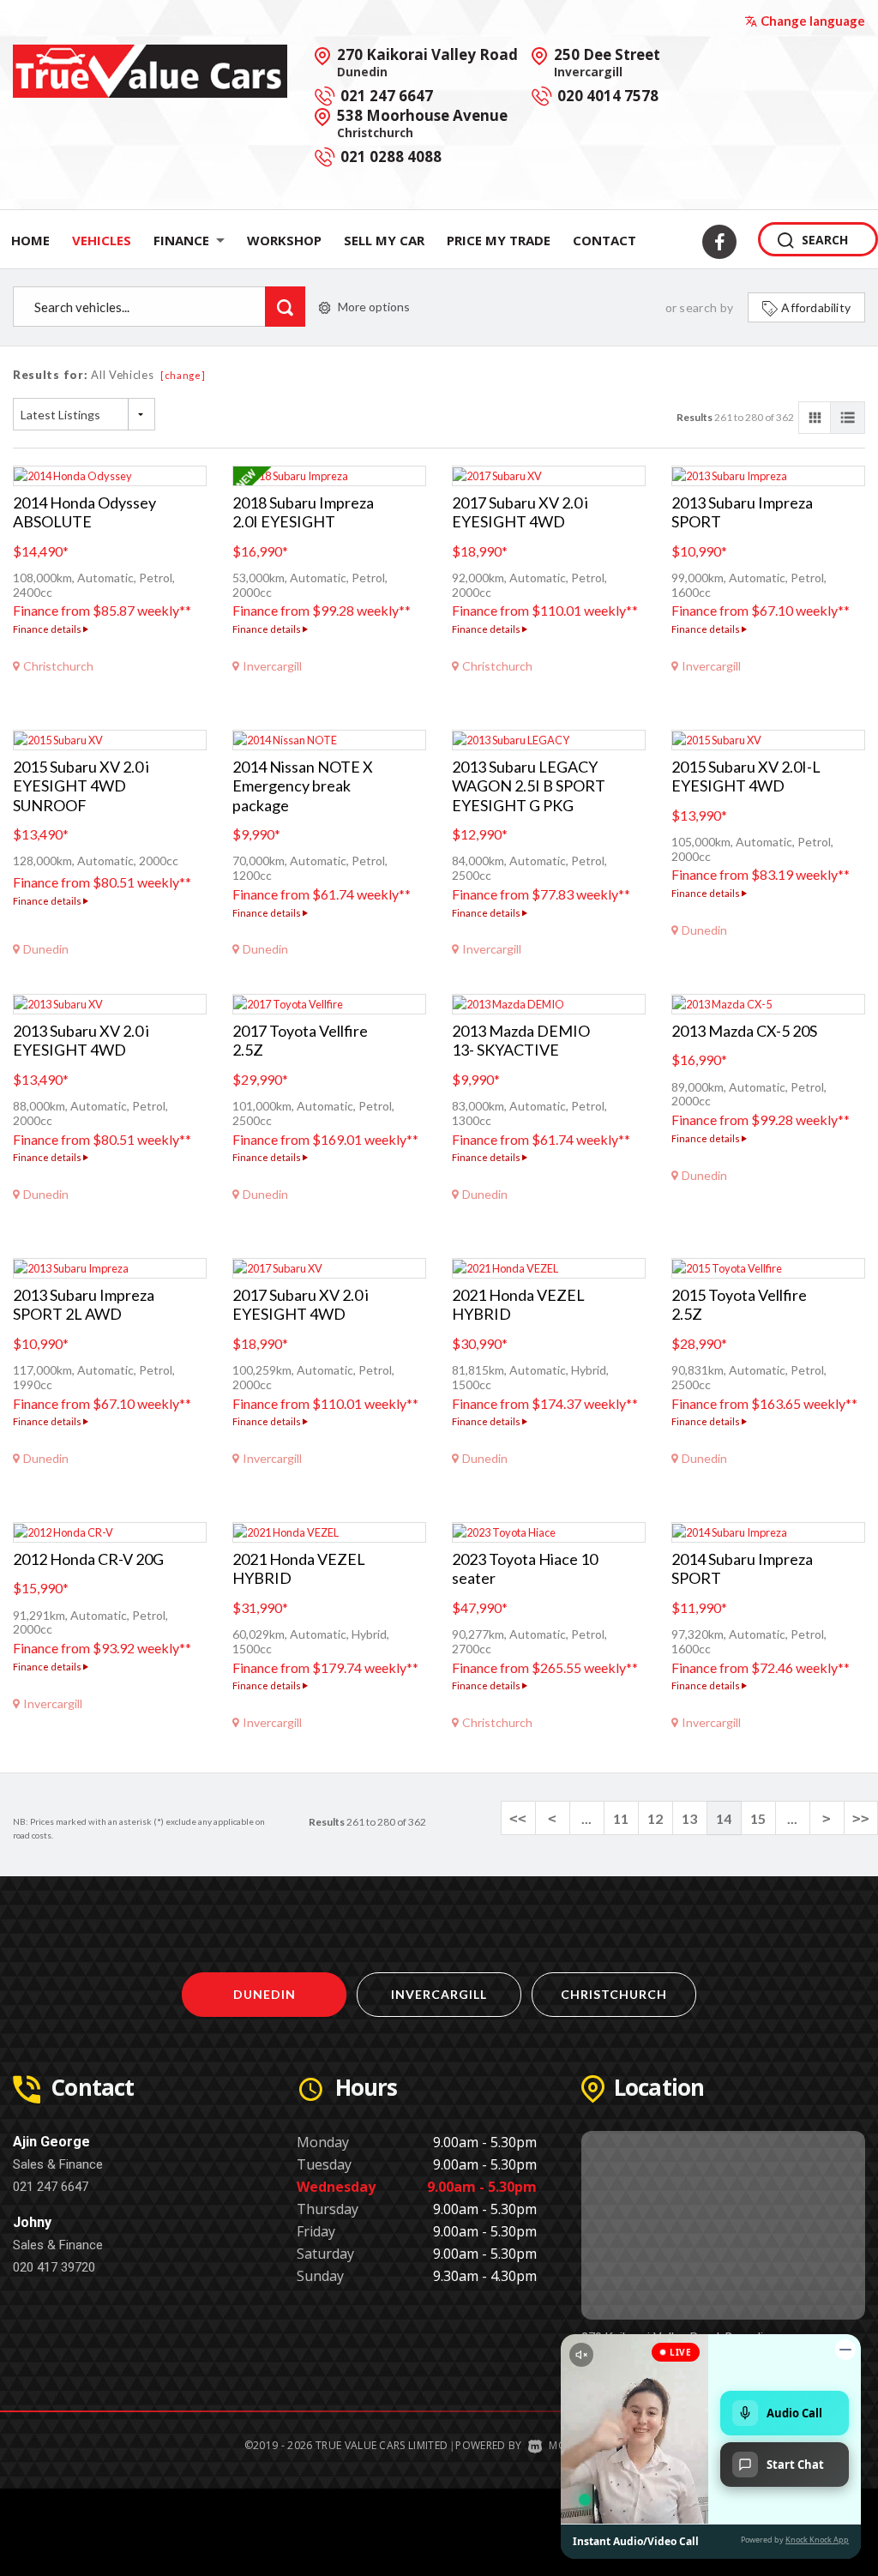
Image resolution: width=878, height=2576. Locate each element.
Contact (604, 240)
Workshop (284, 240)
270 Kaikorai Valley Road (427, 62)
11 (621, 1818)
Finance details (48, 629)
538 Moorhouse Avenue (422, 123)
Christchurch (614, 1994)
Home (30, 240)
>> (861, 1818)
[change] (183, 375)
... (586, 1818)
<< (518, 1818)
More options (374, 307)
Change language (813, 21)
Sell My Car (384, 240)
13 (689, 1818)
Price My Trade (499, 240)
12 (655, 1818)
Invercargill (439, 1994)
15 (758, 1818)
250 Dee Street (607, 62)
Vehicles (102, 240)
